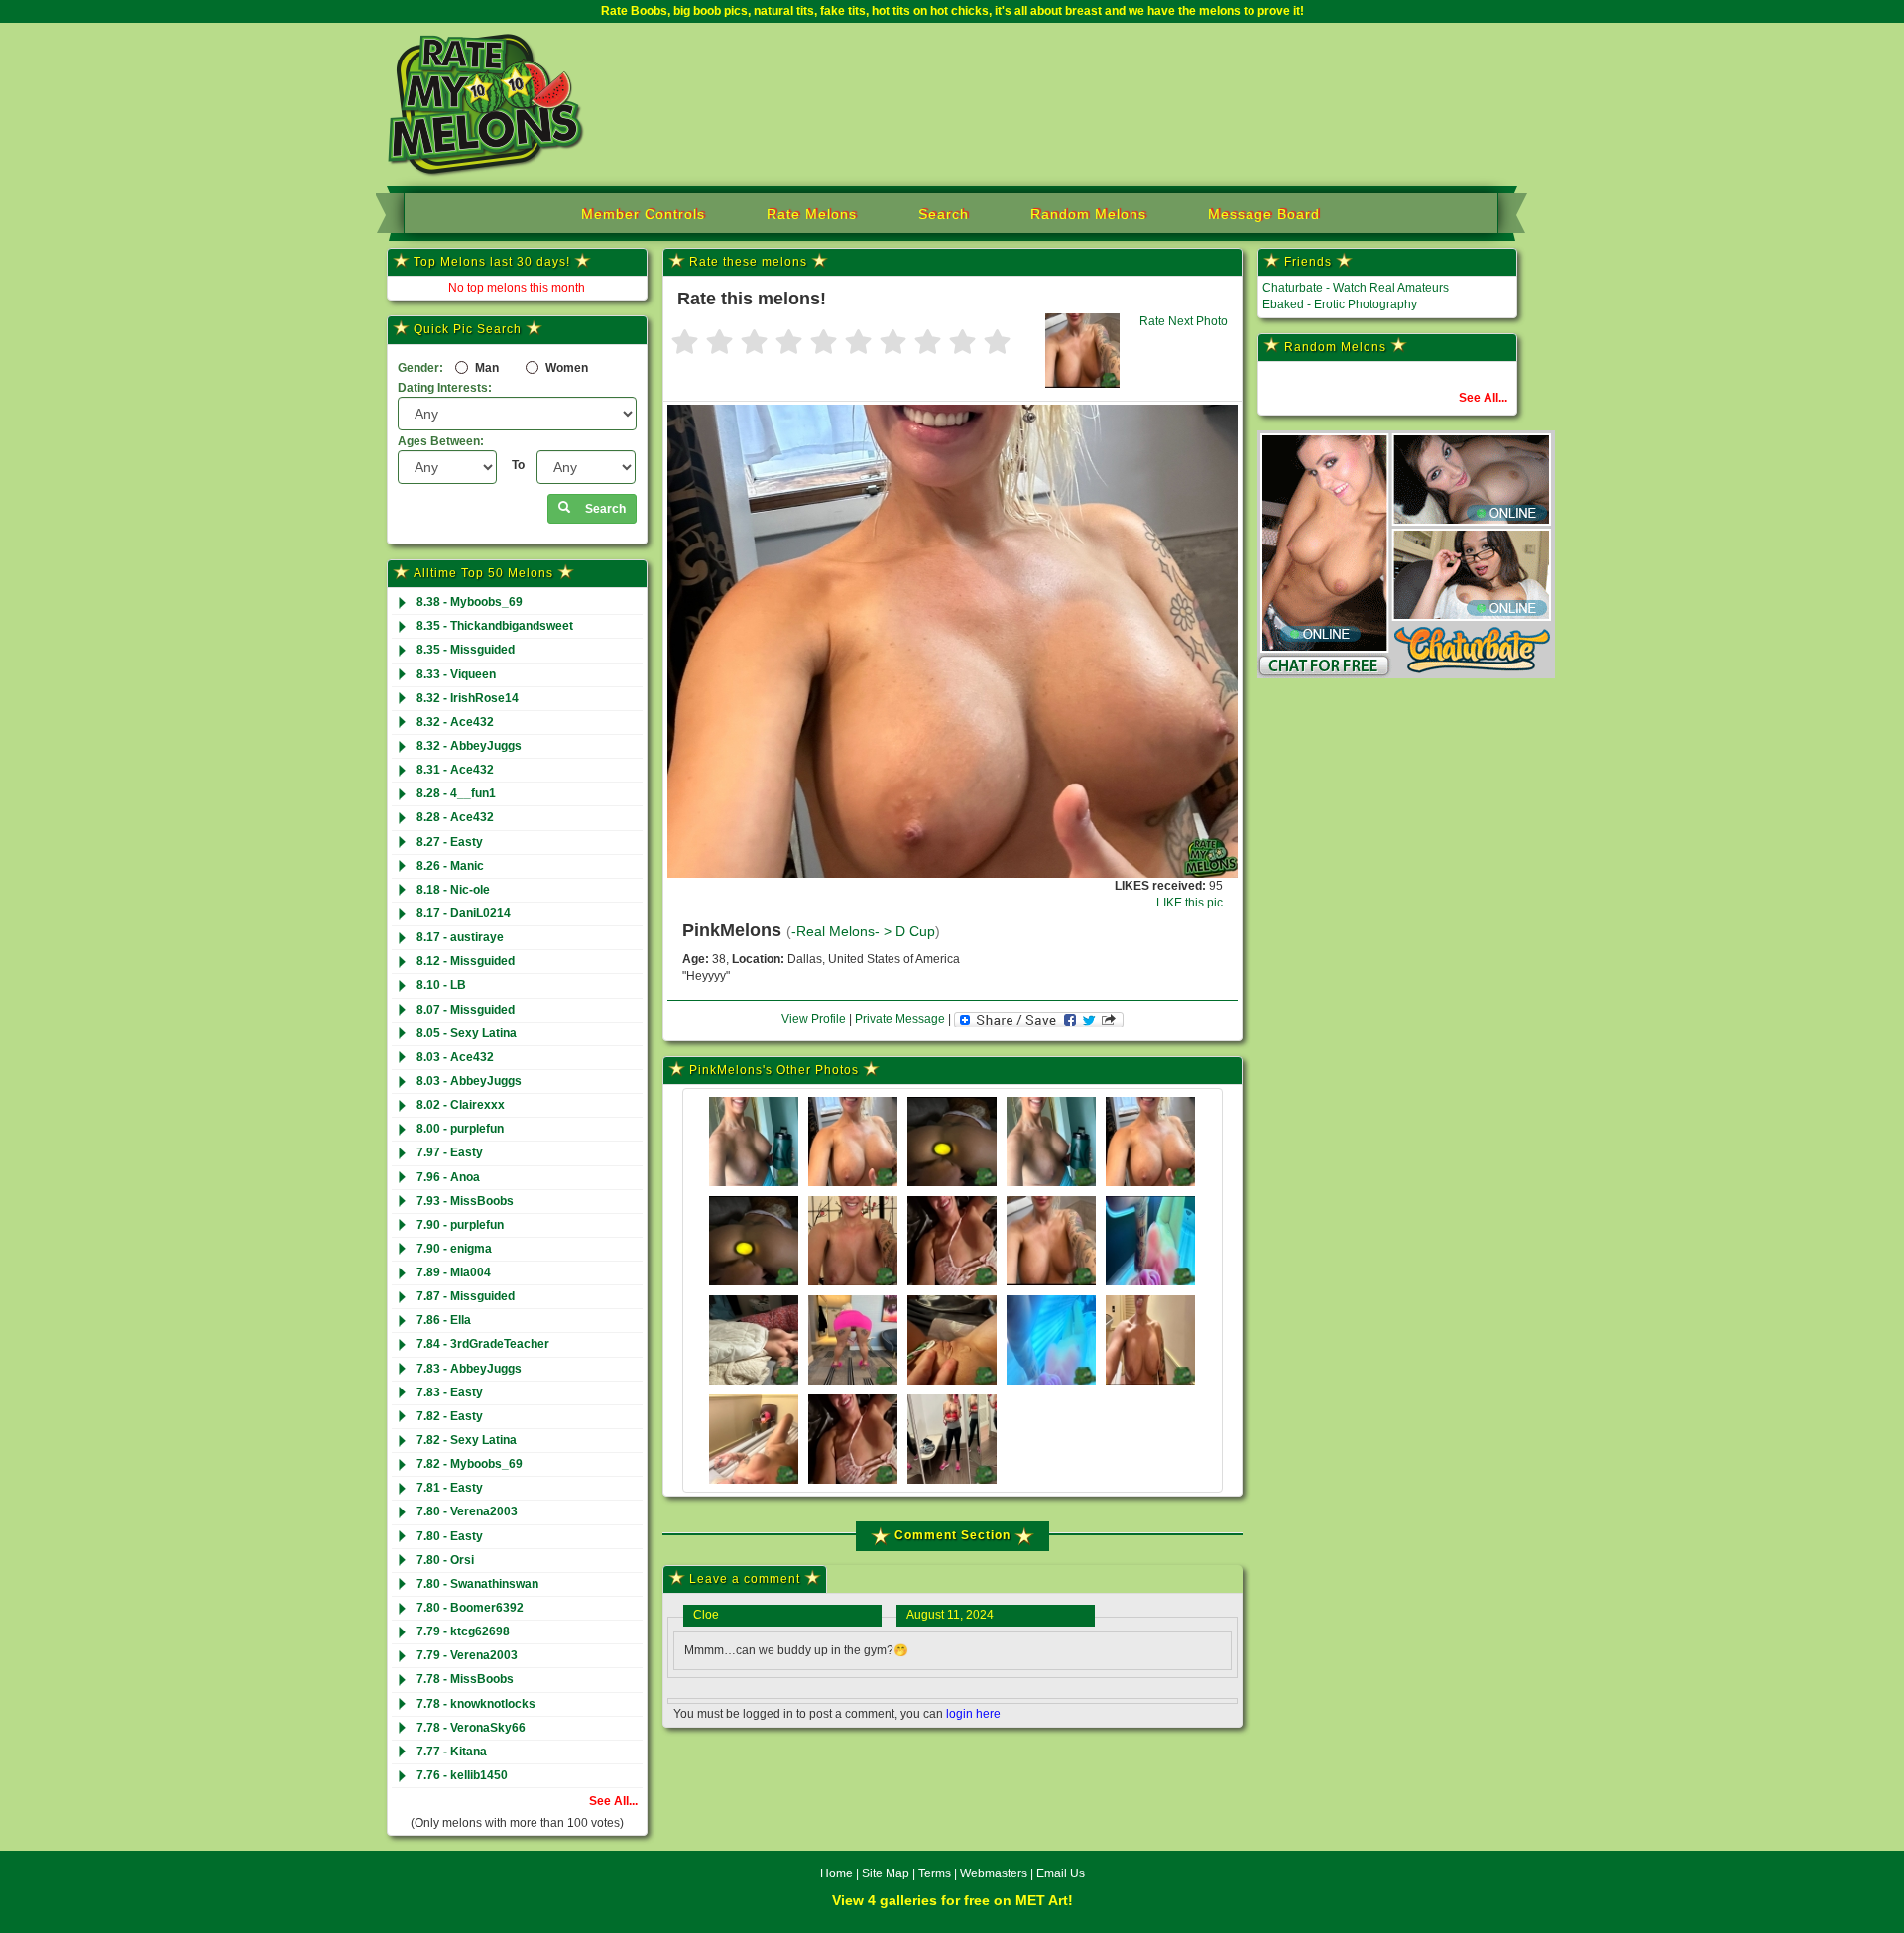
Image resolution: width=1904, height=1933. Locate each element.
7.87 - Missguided (466, 1296)
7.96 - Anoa (448, 1177)
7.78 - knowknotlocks (476, 1704)
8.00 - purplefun (460, 1129)
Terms (935, 1873)
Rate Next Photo (1184, 321)
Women (565, 368)
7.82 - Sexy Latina (467, 1440)
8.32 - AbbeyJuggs (469, 746)
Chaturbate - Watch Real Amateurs (1356, 288)
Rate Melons (812, 214)
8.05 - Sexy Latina (467, 1033)
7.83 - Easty (450, 1392)
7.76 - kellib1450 (462, 1775)
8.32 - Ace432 (455, 722)
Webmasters (994, 1873)
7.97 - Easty (450, 1152)
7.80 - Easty (450, 1536)
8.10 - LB (441, 985)
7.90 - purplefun (460, 1225)
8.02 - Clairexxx (461, 1105)
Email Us (1061, 1873)
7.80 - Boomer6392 (470, 1608)
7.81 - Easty (450, 1488)
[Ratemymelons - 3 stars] (754, 344)
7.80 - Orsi (445, 1560)
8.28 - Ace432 (455, 817)
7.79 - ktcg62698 (463, 1631)
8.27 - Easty (450, 842)
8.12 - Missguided (466, 961)
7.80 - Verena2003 (467, 1511)
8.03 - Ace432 (455, 1057)
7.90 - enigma (454, 1249)
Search (944, 214)
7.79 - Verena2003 (467, 1655)
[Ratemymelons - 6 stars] (858, 344)
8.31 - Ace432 (455, 770)
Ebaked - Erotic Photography (1340, 304)
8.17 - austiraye (460, 937)
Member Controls (643, 214)
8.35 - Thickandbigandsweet (495, 626)
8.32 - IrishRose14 (468, 698)
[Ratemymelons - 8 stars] (928, 344)
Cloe (706, 1615)
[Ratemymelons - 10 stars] (997, 344)
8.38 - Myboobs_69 (470, 602)
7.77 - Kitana (452, 1752)
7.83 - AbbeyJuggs (469, 1369)
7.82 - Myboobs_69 (470, 1464)
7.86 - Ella (444, 1320)
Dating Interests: (445, 388)
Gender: (420, 368)
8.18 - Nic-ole (453, 890)
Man (485, 368)
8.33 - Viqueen (456, 674)
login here (973, 1714)
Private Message (900, 1019)
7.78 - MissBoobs (465, 1679)
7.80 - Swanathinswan (477, 1584)
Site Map (887, 1873)
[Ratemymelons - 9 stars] (962, 344)
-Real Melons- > (843, 932)
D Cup (915, 932)
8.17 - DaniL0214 (464, 913)
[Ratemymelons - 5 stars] (824, 344)
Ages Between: (441, 441)
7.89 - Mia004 (454, 1272)
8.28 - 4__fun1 (456, 793)
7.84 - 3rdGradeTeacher (483, 1344)
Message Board (1264, 214)
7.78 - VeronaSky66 (471, 1728)
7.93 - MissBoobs (465, 1201)
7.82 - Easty (450, 1416)
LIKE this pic (1190, 903)
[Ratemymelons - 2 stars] (719, 344)
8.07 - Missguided (466, 1010)
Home (836, 1873)
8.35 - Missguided (466, 650)
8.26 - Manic (450, 866)
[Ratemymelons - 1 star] (685, 344)
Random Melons (1088, 214)
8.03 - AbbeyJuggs (469, 1081)
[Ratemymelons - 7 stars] (893, 344)
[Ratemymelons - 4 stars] (789, 344)
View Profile (814, 1019)
